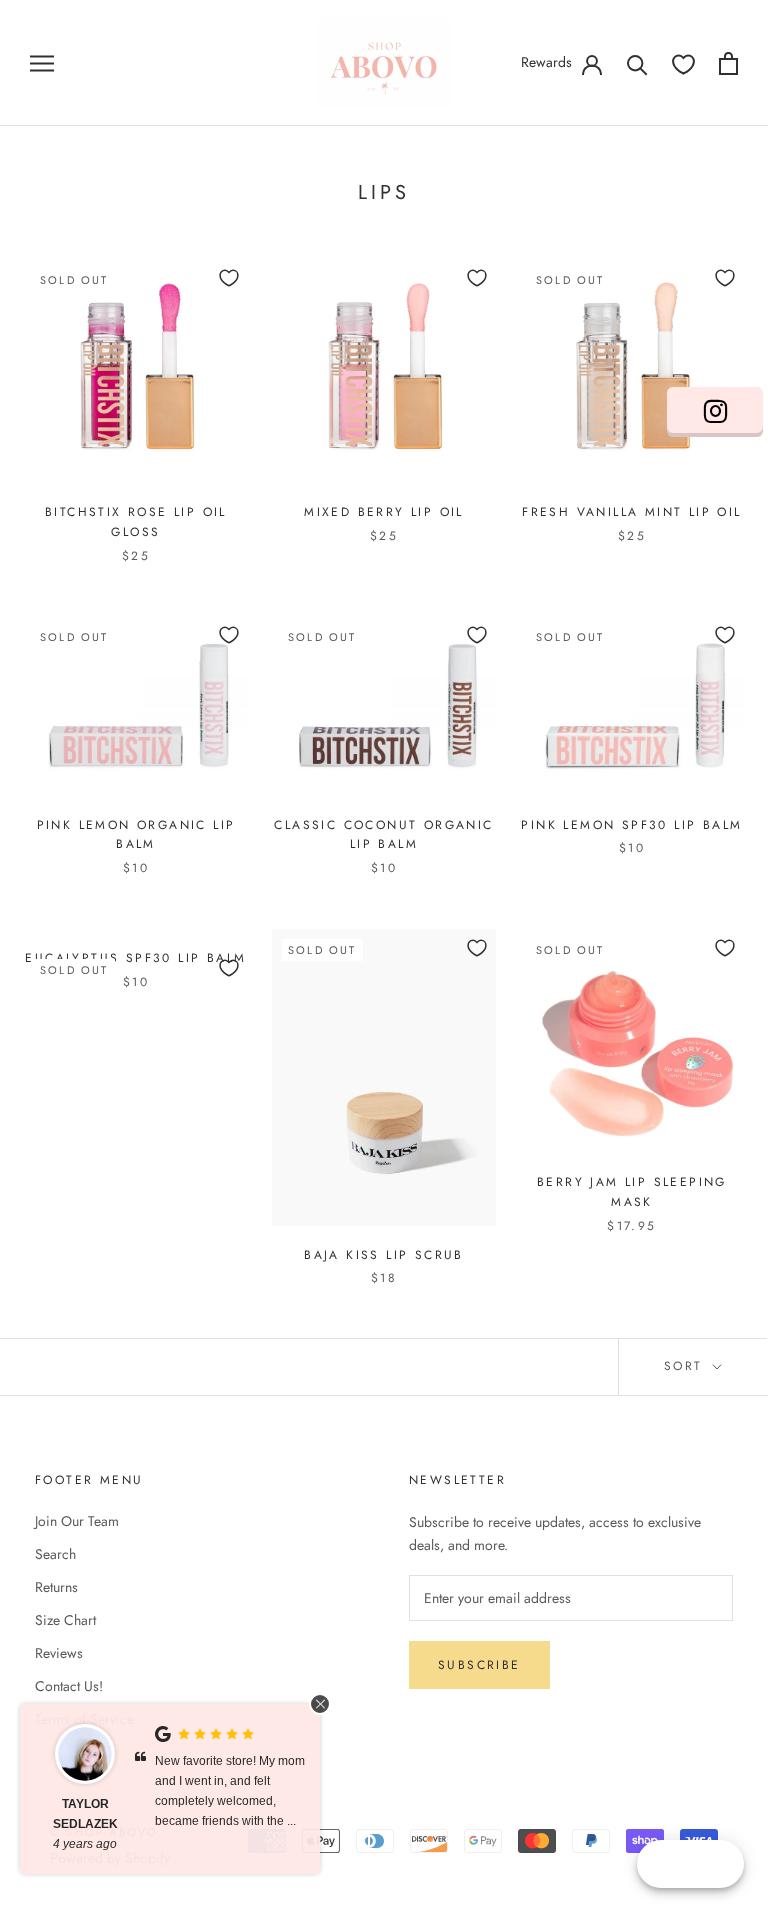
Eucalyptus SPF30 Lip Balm (135, 958)
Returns (56, 1587)
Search (55, 1554)
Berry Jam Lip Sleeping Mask (632, 1192)
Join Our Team (77, 1521)
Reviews (59, 1653)
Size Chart (65, 1620)
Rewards (546, 62)
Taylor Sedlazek (85, 1814)
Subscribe (479, 1665)
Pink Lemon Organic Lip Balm (136, 835)
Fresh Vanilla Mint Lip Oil (631, 512)
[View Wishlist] (683, 63)
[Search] (637, 63)
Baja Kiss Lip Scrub (384, 1255)
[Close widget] (320, 1704)
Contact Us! (69, 1686)
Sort (686, 1366)
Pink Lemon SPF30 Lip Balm (631, 825)
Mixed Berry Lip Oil (384, 512)
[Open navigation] (42, 62)
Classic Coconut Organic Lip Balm (383, 835)
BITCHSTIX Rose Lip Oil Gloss (136, 522)
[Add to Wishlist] (229, 278)
